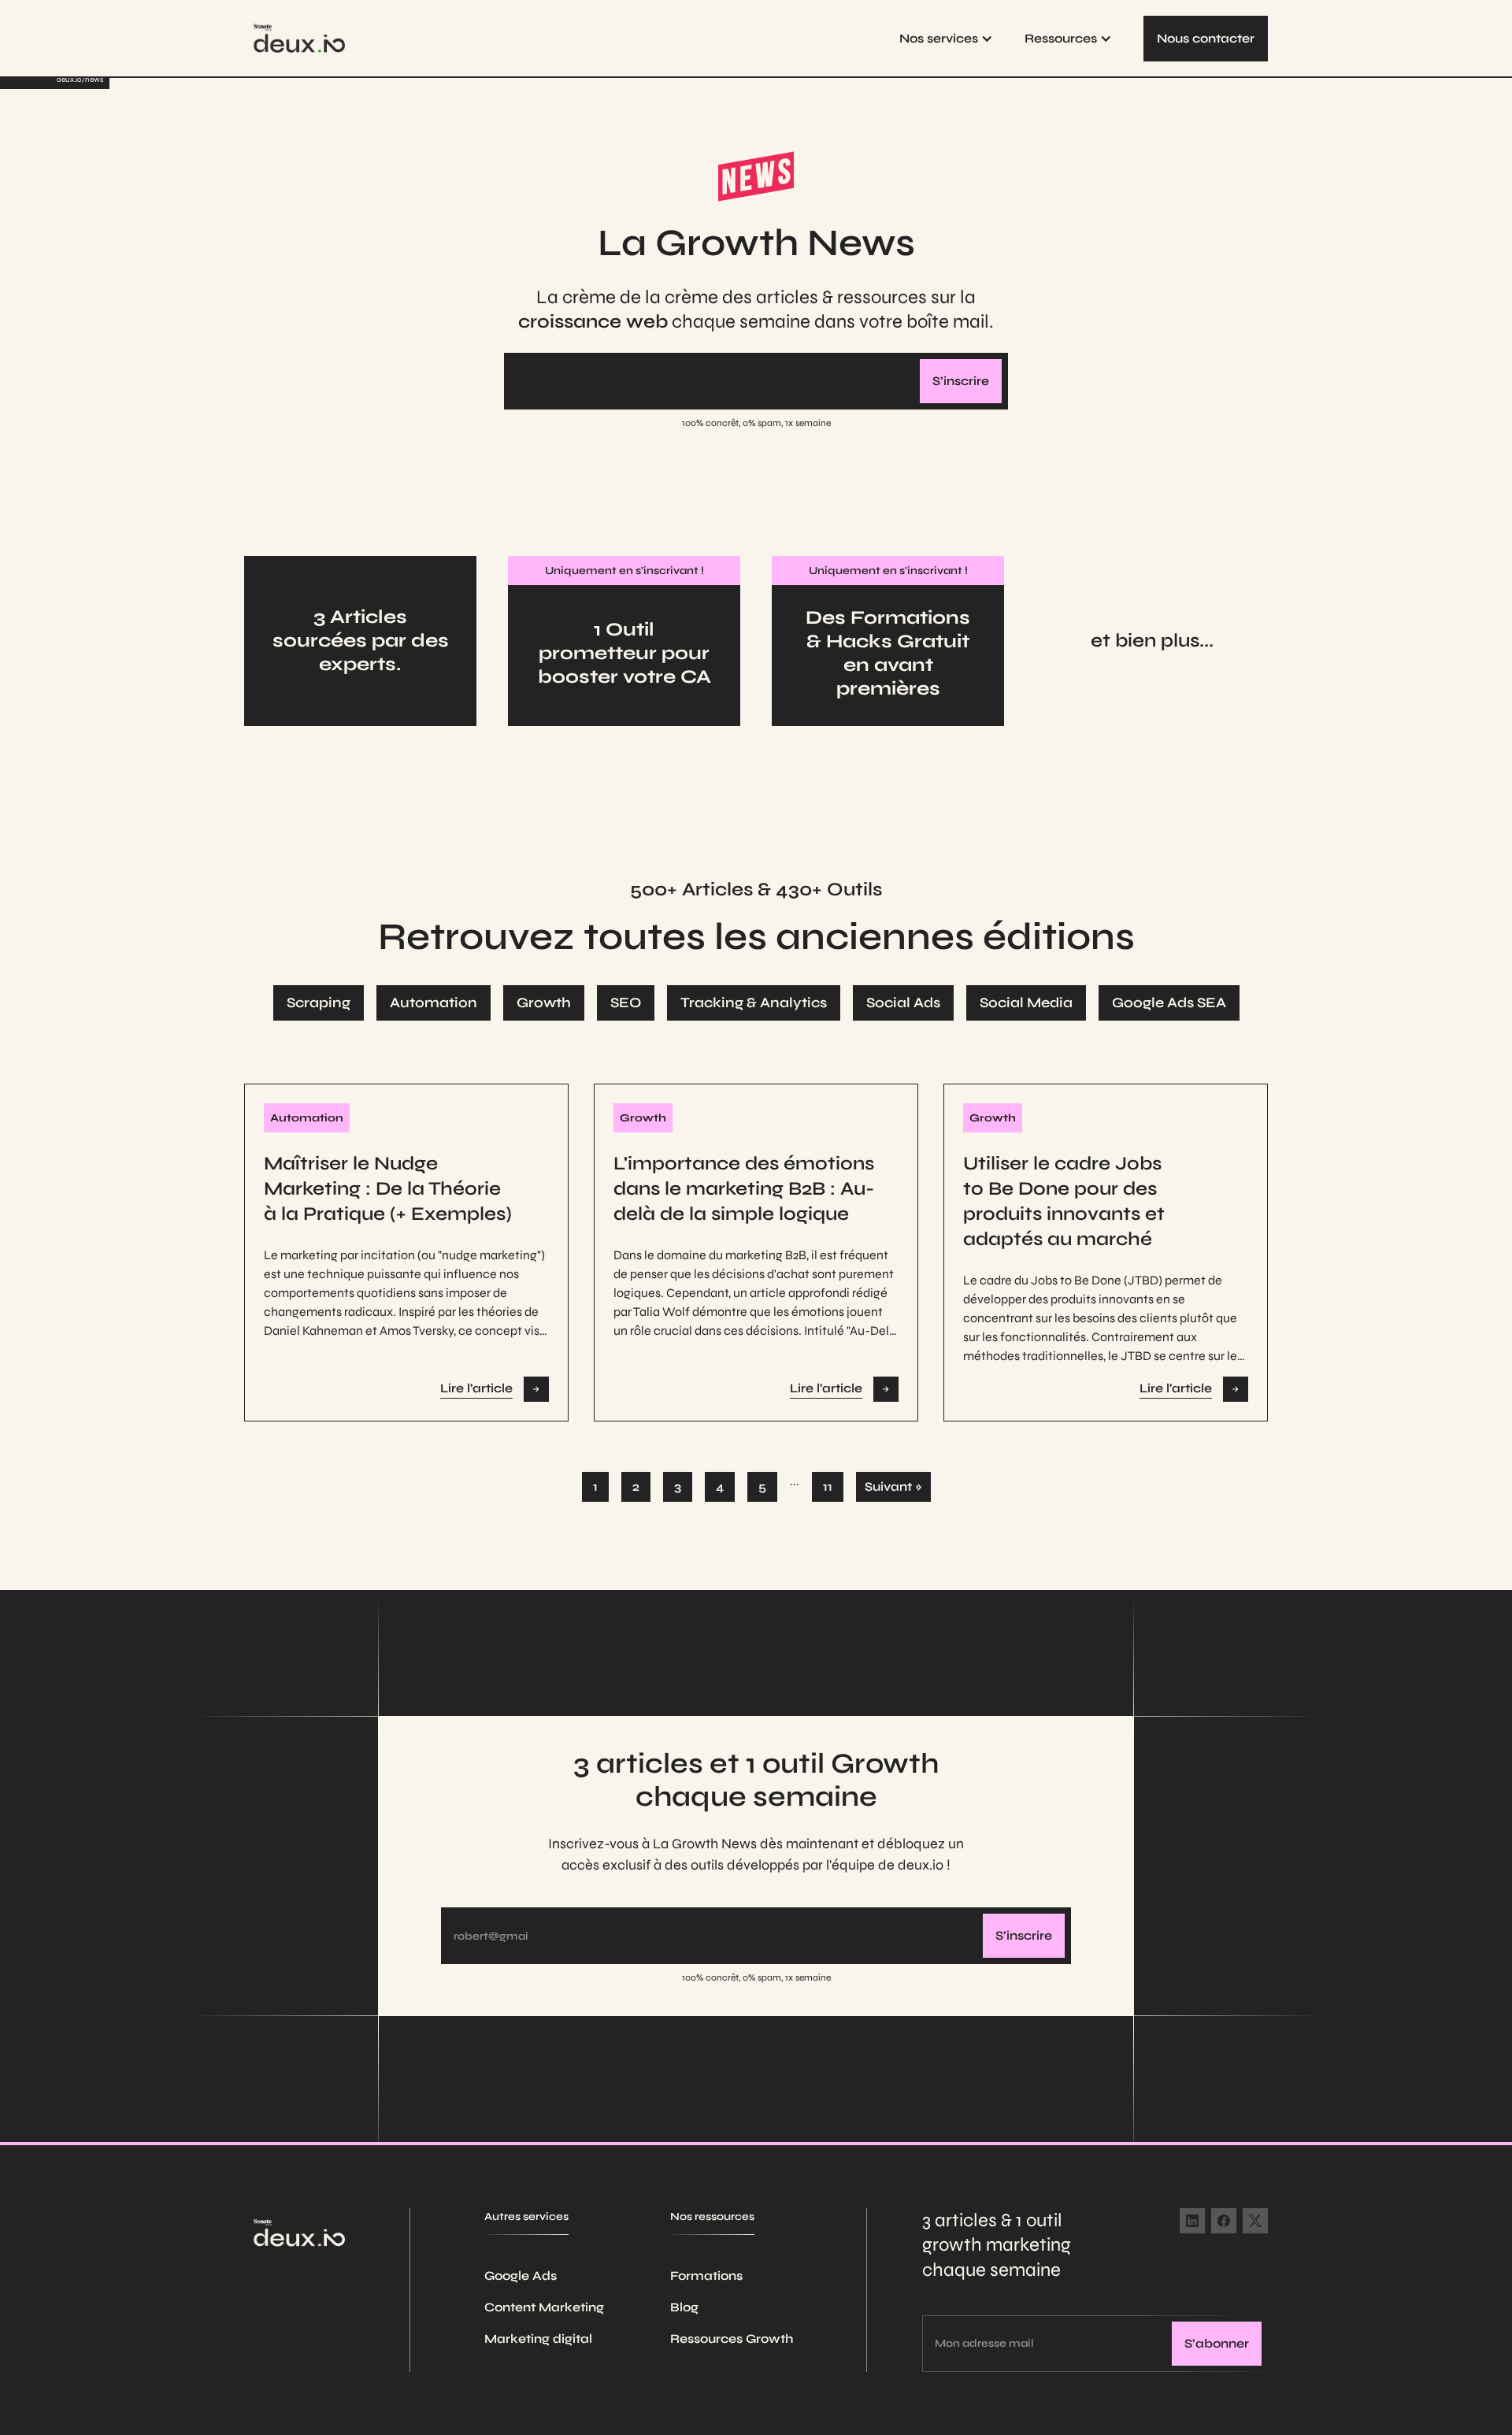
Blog (684, 2307)
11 (828, 1486)
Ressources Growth (732, 2339)
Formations (706, 2276)
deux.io (69, 80)
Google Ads (521, 2276)
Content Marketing (544, 2307)
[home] (299, 38)
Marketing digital (538, 2339)
